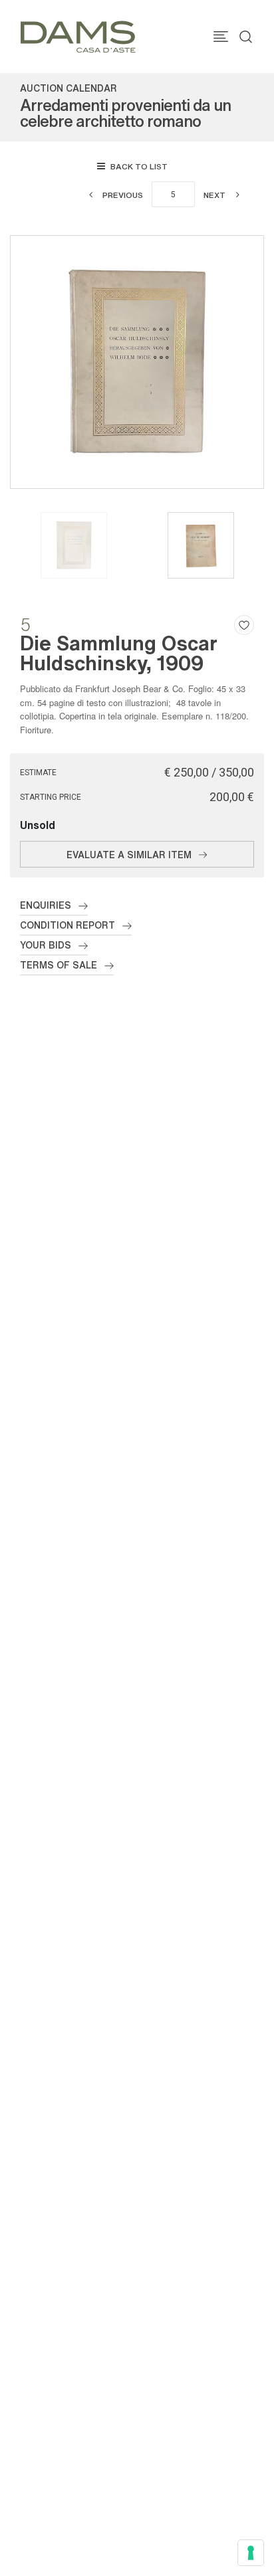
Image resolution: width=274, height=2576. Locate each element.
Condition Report (68, 925)
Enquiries (46, 905)
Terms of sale (59, 965)
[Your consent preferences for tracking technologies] (251, 2553)
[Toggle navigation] (221, 37)
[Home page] (78, 36)
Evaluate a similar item (129, 854)
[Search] (246, 37)
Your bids (46, 945)
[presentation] (24, 362)
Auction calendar (68, 88)
